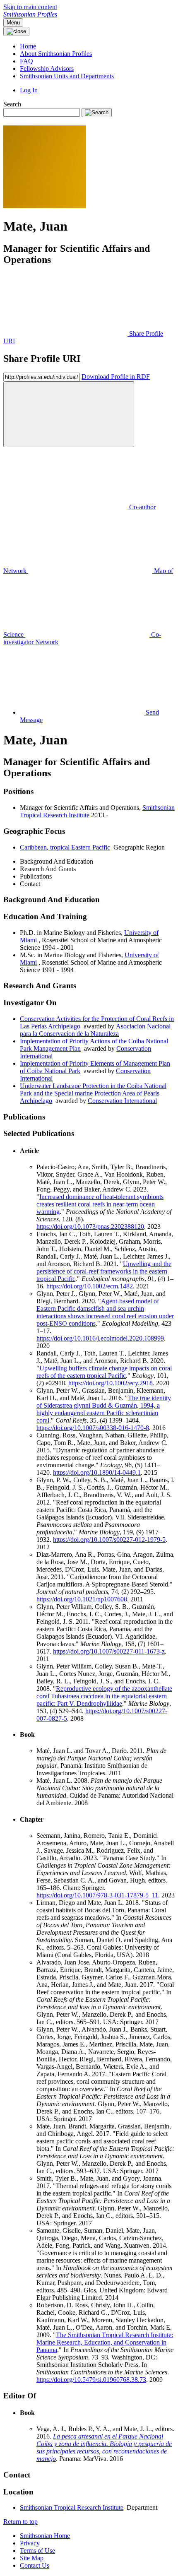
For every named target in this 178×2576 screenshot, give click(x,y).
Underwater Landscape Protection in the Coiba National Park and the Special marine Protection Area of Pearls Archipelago (93, 1093)
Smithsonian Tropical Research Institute (72, 2507)
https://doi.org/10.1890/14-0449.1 (97, 1472)
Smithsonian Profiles (30, 14)
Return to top (20, 2522)
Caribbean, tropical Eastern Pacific (65, 847)
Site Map (32, 2558)
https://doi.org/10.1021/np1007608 (82, 1599)
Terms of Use (37, 2551)
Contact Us (35, 2565)
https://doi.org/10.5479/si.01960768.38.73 (91, 2380)
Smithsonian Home (45, 2536)
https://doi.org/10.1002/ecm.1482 (90, 1286)
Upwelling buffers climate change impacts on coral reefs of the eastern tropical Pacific (104, 1372)
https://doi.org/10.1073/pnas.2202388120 (90, 1227)
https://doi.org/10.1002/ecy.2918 (111, 1383)
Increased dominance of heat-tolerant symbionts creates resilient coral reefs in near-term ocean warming (100, 1204)
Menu (13, 23)
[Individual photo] (45, 206)
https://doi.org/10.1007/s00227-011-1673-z (109, 1651)
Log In (29, 90)
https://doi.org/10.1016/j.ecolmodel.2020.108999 (100, 1338)
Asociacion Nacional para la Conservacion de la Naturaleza (95, 1030)
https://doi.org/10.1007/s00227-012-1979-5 (109, 1540)
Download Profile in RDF (116, 377)
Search (12, 104)
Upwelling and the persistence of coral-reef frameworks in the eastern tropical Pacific (104, 1271)
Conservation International (122, 1101)
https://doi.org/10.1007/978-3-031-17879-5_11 (97, 1895)
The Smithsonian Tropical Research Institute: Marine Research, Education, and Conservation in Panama (105, 2342)
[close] (69, 414)
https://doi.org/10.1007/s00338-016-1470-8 (93, 1428)
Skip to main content (30, 7)
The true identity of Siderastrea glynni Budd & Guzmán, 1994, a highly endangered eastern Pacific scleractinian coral (104, 1409)
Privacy (30, 2543)
